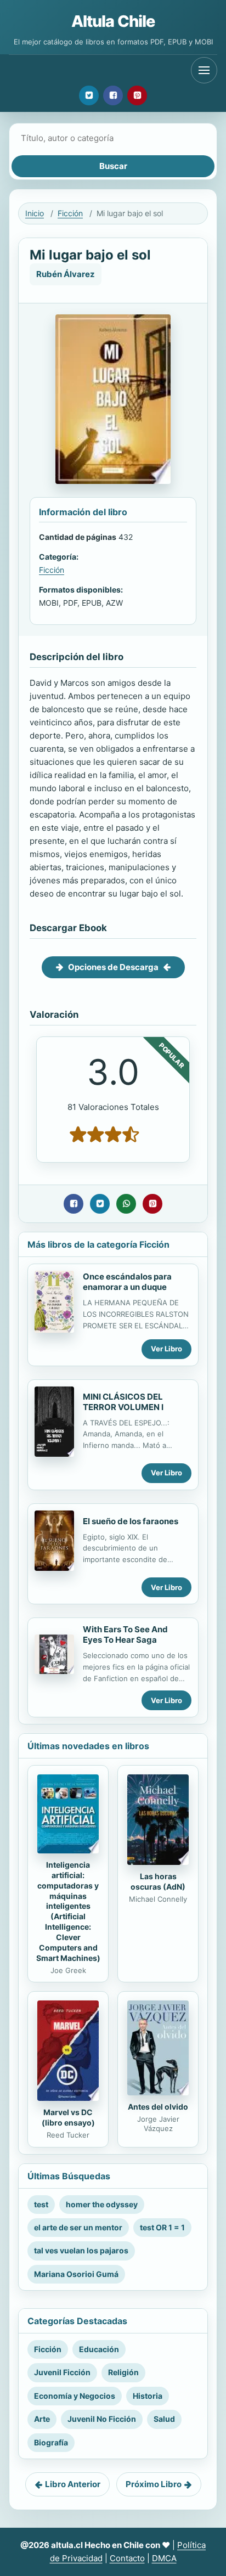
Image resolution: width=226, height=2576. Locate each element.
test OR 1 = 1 (162, 2227)
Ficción (70, 213)
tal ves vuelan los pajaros (81, 2250)
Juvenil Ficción (62, 2372)
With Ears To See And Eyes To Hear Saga (125, 1634)
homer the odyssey (102, 2204)
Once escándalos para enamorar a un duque (127, 1282)
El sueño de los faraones (131, 1521)
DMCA (164, 2558)
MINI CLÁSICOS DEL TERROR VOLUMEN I (123, 1402)
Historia (148, 2396)
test (41, 2204)
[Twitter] (89, 95)
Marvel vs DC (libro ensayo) (68, 2117)
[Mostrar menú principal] (204, 70)
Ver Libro (166, 1349)
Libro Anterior (73, 2484)
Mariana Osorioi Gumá (76, 2274)
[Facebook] (113, 95)
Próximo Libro (154, 2484)
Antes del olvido (158, 2107)
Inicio (35, 213)
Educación (99, 2349)
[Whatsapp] (126, 1204)
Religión (123, 2372)
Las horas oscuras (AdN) (158, 1881)
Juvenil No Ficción (102, 2419)
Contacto (127, 2558)
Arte (42, 2419)
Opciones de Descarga (113, 967)
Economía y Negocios (75, 2396)
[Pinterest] (137, 95)
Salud (164, 2419)
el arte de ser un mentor (78, 2227)
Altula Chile (113, 21)
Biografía (51, 2442)
